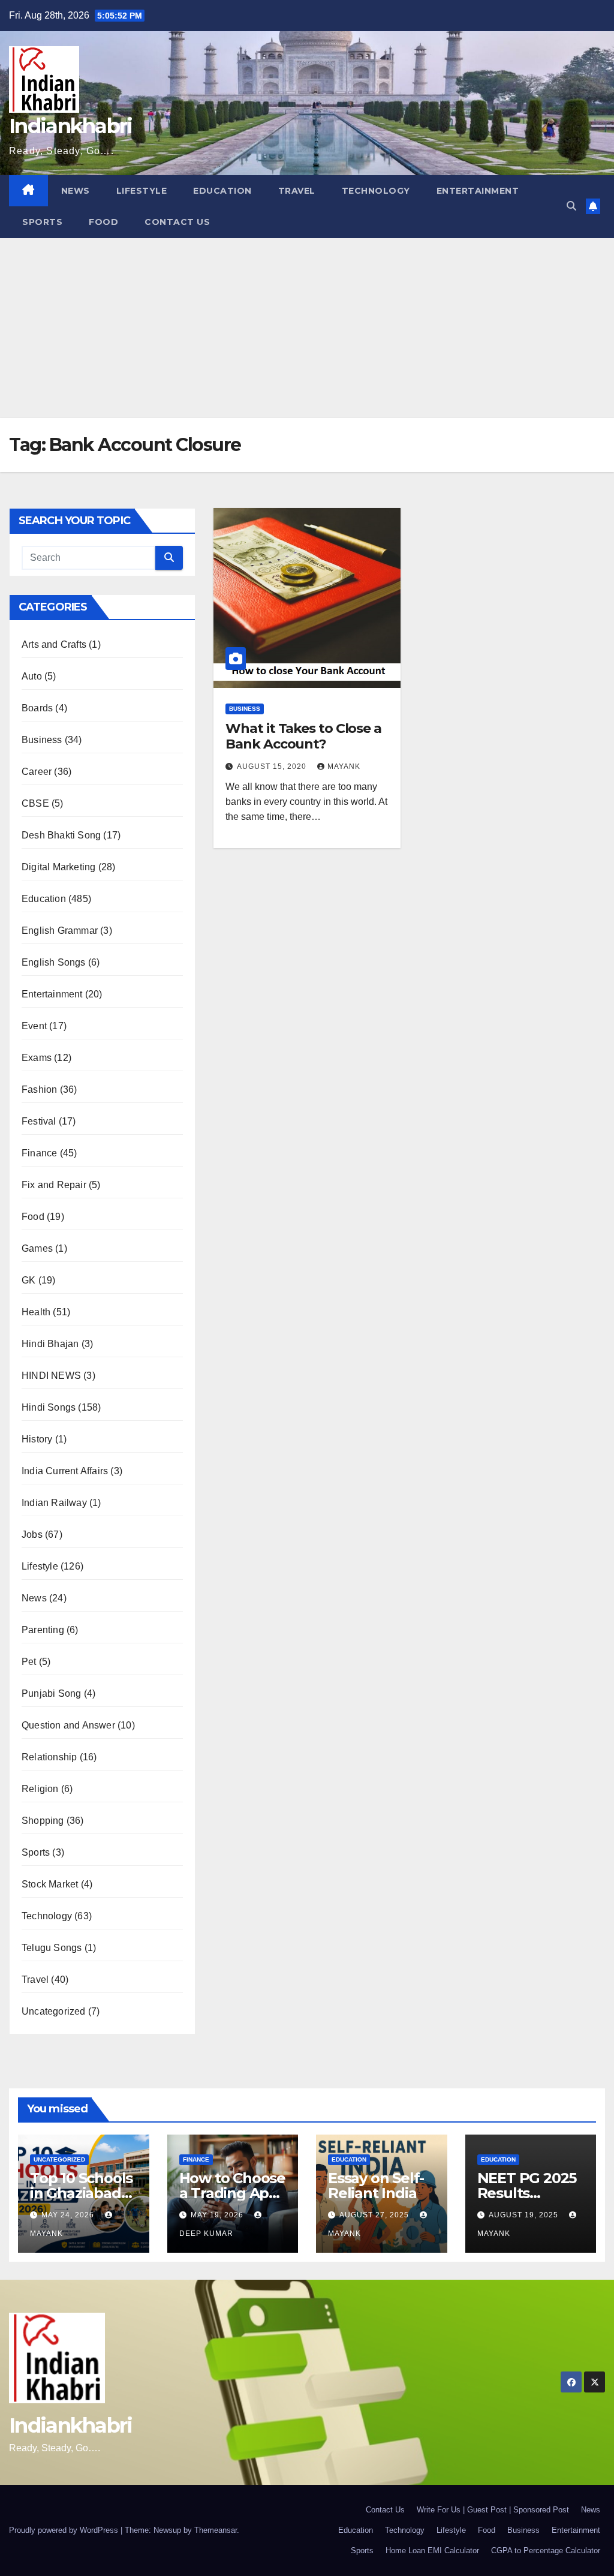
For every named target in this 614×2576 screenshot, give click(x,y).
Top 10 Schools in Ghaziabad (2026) (81, 2193)
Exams (37, 1058)
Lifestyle (142, 191)
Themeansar (216, 2530)
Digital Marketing (58, 867)
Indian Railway (54, 1503)
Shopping (43, 1821)
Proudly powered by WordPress (65, 2530)
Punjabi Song (51, 1693)
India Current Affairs (65, 1471)
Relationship (49, 1757)
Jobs (32, 1535)
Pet (29, 1662)
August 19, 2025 (525, 2215)
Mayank (344, 767)
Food (103, 222)
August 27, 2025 (375, 2215)
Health (36, 1312)
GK (28, 1280)
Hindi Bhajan (50, 1344)
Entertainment (478, 191)
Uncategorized (54, 2011)
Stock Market (50, 1884)
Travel (297, 191)
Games (37, 1248)
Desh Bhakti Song (61, 835)
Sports (42, 222)
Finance (39, 1153)
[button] (571, 206)
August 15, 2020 (273, 767)
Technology (376, 191)
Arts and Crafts (54, 644)
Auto (32, 676)
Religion (40, 1789)
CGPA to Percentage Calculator (546, 2551)
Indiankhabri (71, 126)
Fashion (39, 1089)
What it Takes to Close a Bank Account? (303, 736)
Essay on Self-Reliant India (376, 2186)
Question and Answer (68, 1725)
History (37, 1439)
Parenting (43, 1630)
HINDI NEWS (51, 1376)
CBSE (35, 803)
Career (37, 772)
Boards (37, 708)
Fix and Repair (54, 1185)
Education (222, 191)
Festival (39, 1121)
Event (34, 1026)
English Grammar (60, 931)
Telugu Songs (52, 1948)
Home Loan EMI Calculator (432, 2551)
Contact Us (177, 222)
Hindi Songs (49, 1407)
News (76, 191)
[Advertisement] (307, 328)
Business (42, 740)
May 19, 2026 (218, 2215)
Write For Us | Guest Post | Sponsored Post (493, 2510)
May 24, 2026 (69, 2215)
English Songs (54, 962)
